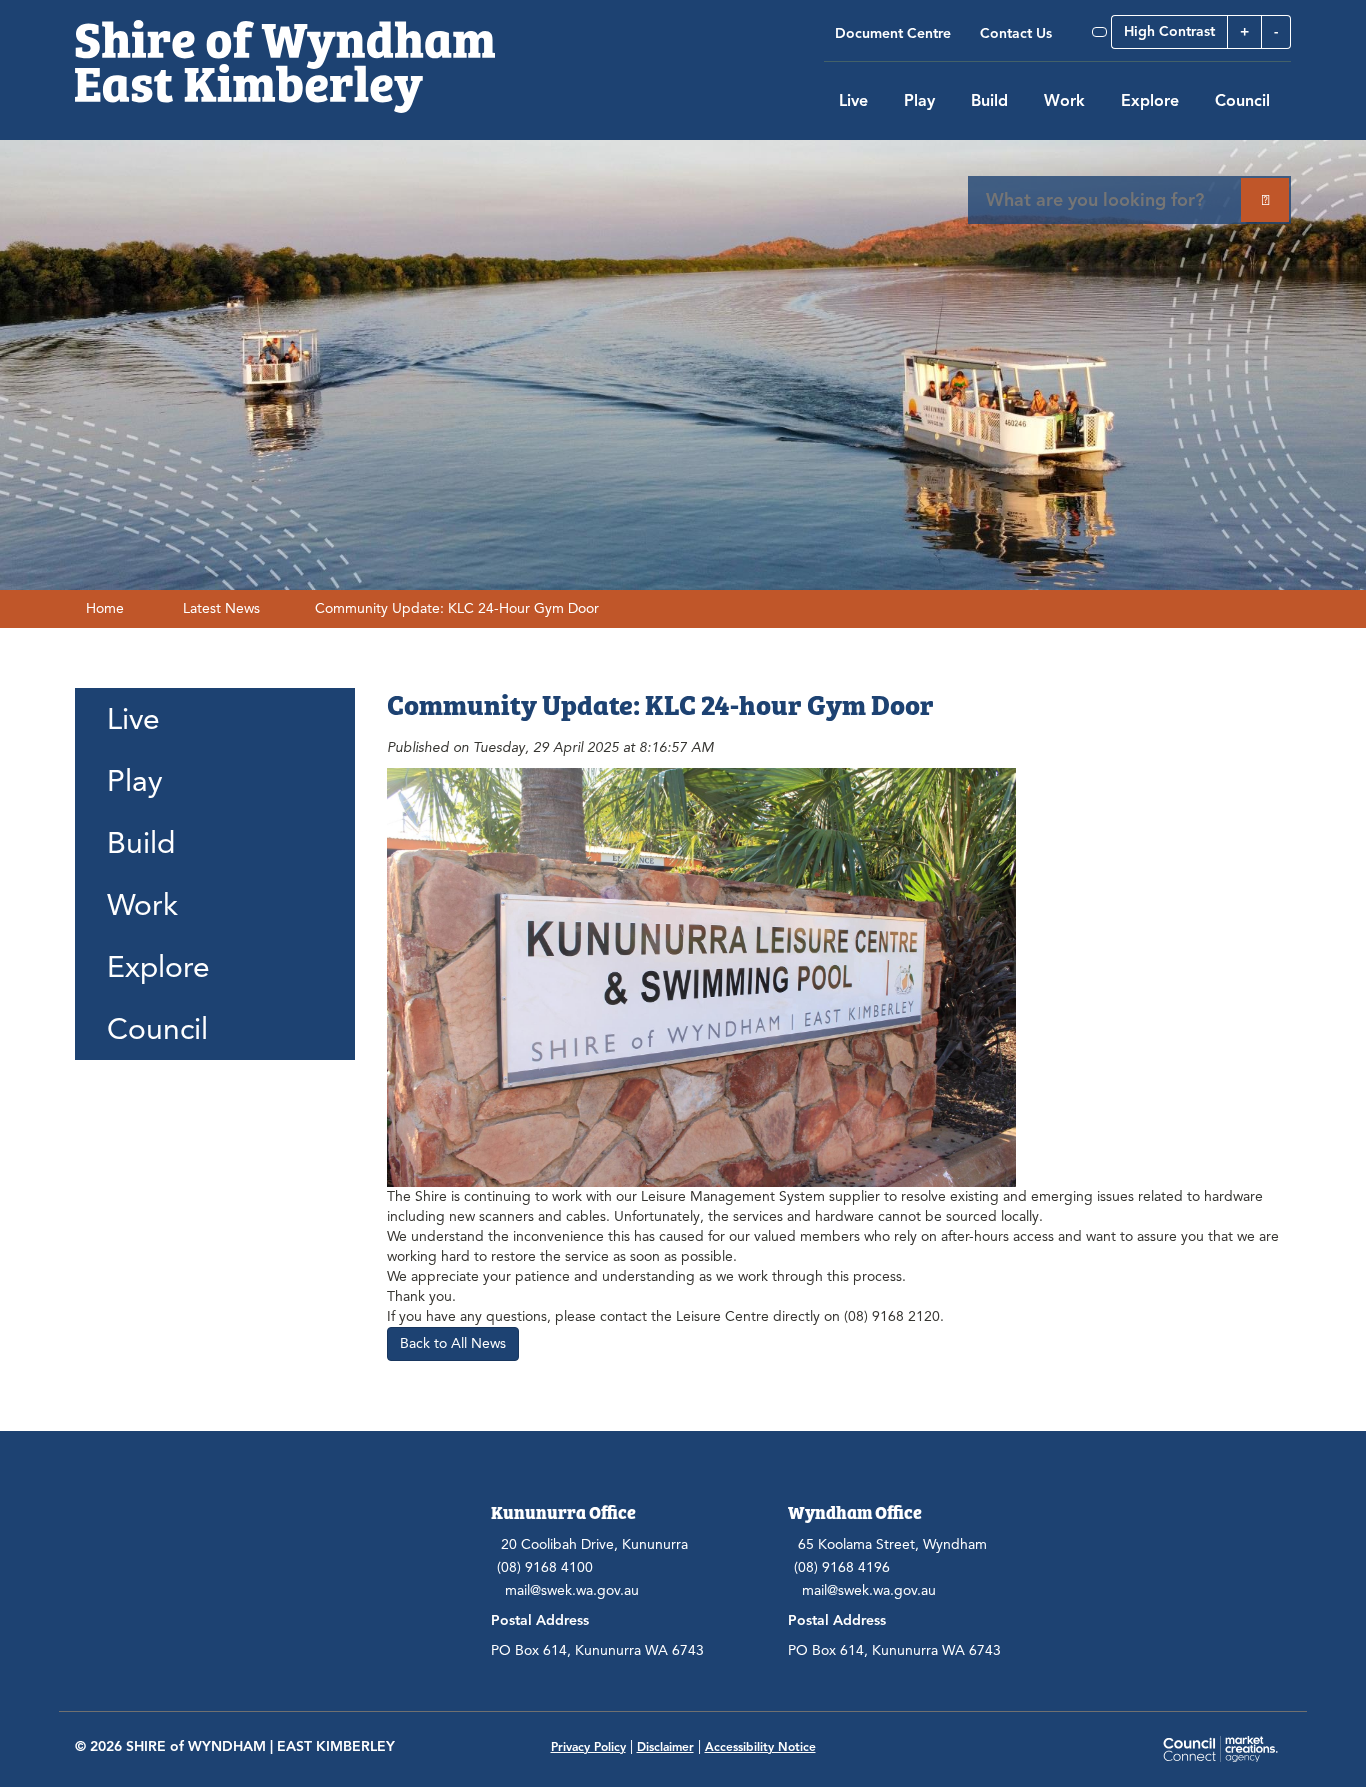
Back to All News (453, 1343)
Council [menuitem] (157, 1029)
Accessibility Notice (760, 1746)
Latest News (221, 608)
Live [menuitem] (133, 719)
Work (1064, 101)
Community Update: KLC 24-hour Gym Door (457, 608)
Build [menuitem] (141, 843)
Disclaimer (665, 1746)
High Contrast (1169, 31)
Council (1242, 101)
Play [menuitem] (134, 781)
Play (919, 101)
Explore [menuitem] (158, 967)
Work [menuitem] (142, 905)
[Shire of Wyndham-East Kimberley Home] (285, 55)
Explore (1150, 101)
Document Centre (893, 33)
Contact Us (1016, 33)
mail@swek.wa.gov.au (572, 1590)
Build (989, 101)
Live (853, 101)
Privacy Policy (588, 1746)
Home (105, 608)
